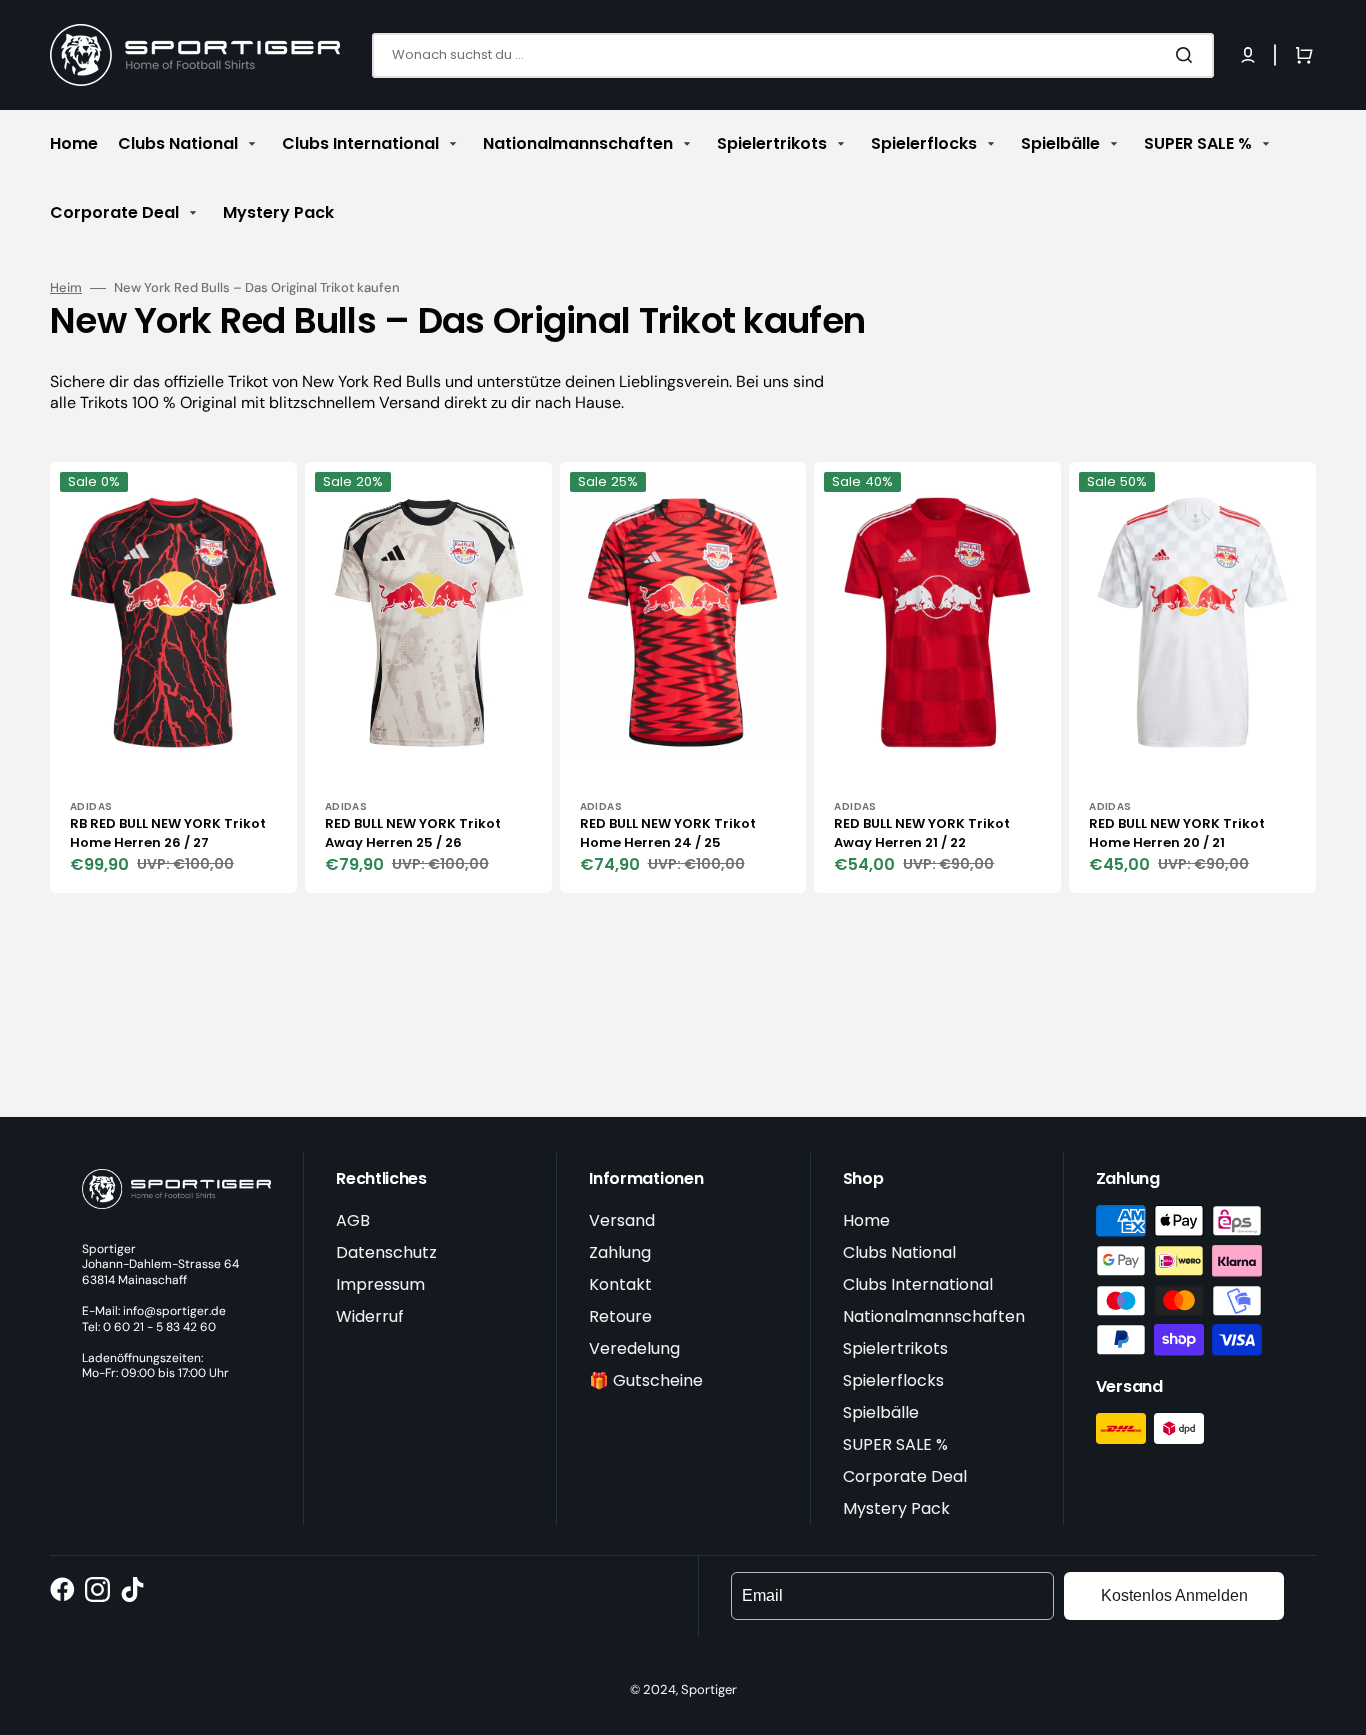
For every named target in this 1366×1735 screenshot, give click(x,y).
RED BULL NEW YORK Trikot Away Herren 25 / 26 (413, 833)
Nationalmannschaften (934, 1316)
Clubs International (918, 1284)
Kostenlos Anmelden (1174, 1595)
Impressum (380, 1284)
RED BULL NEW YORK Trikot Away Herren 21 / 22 (922, 833)
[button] (1248, 55)
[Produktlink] (173, 677)
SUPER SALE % (895, 1444)
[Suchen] (1188, 55)
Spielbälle (881, 1412)
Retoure (620, 1316)
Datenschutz (386, 1252)
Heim (66, 288)
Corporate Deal (905, 1476)
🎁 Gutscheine (646, 1380)
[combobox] (793, 55)
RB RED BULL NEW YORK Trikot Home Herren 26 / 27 (168, 833)
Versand (622, 1220)
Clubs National (899, 1252)
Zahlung (620, 1252)
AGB (353, 1220)
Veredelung (634, 1348)
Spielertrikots (895, 1348)
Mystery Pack (896, 1508)
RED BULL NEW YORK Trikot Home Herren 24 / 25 (668, 833)
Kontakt (620, 1284)
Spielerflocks (893, 1380)
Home (866, 1220)
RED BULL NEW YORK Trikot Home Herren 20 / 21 (1177, 833)
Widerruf (370, 1316)
